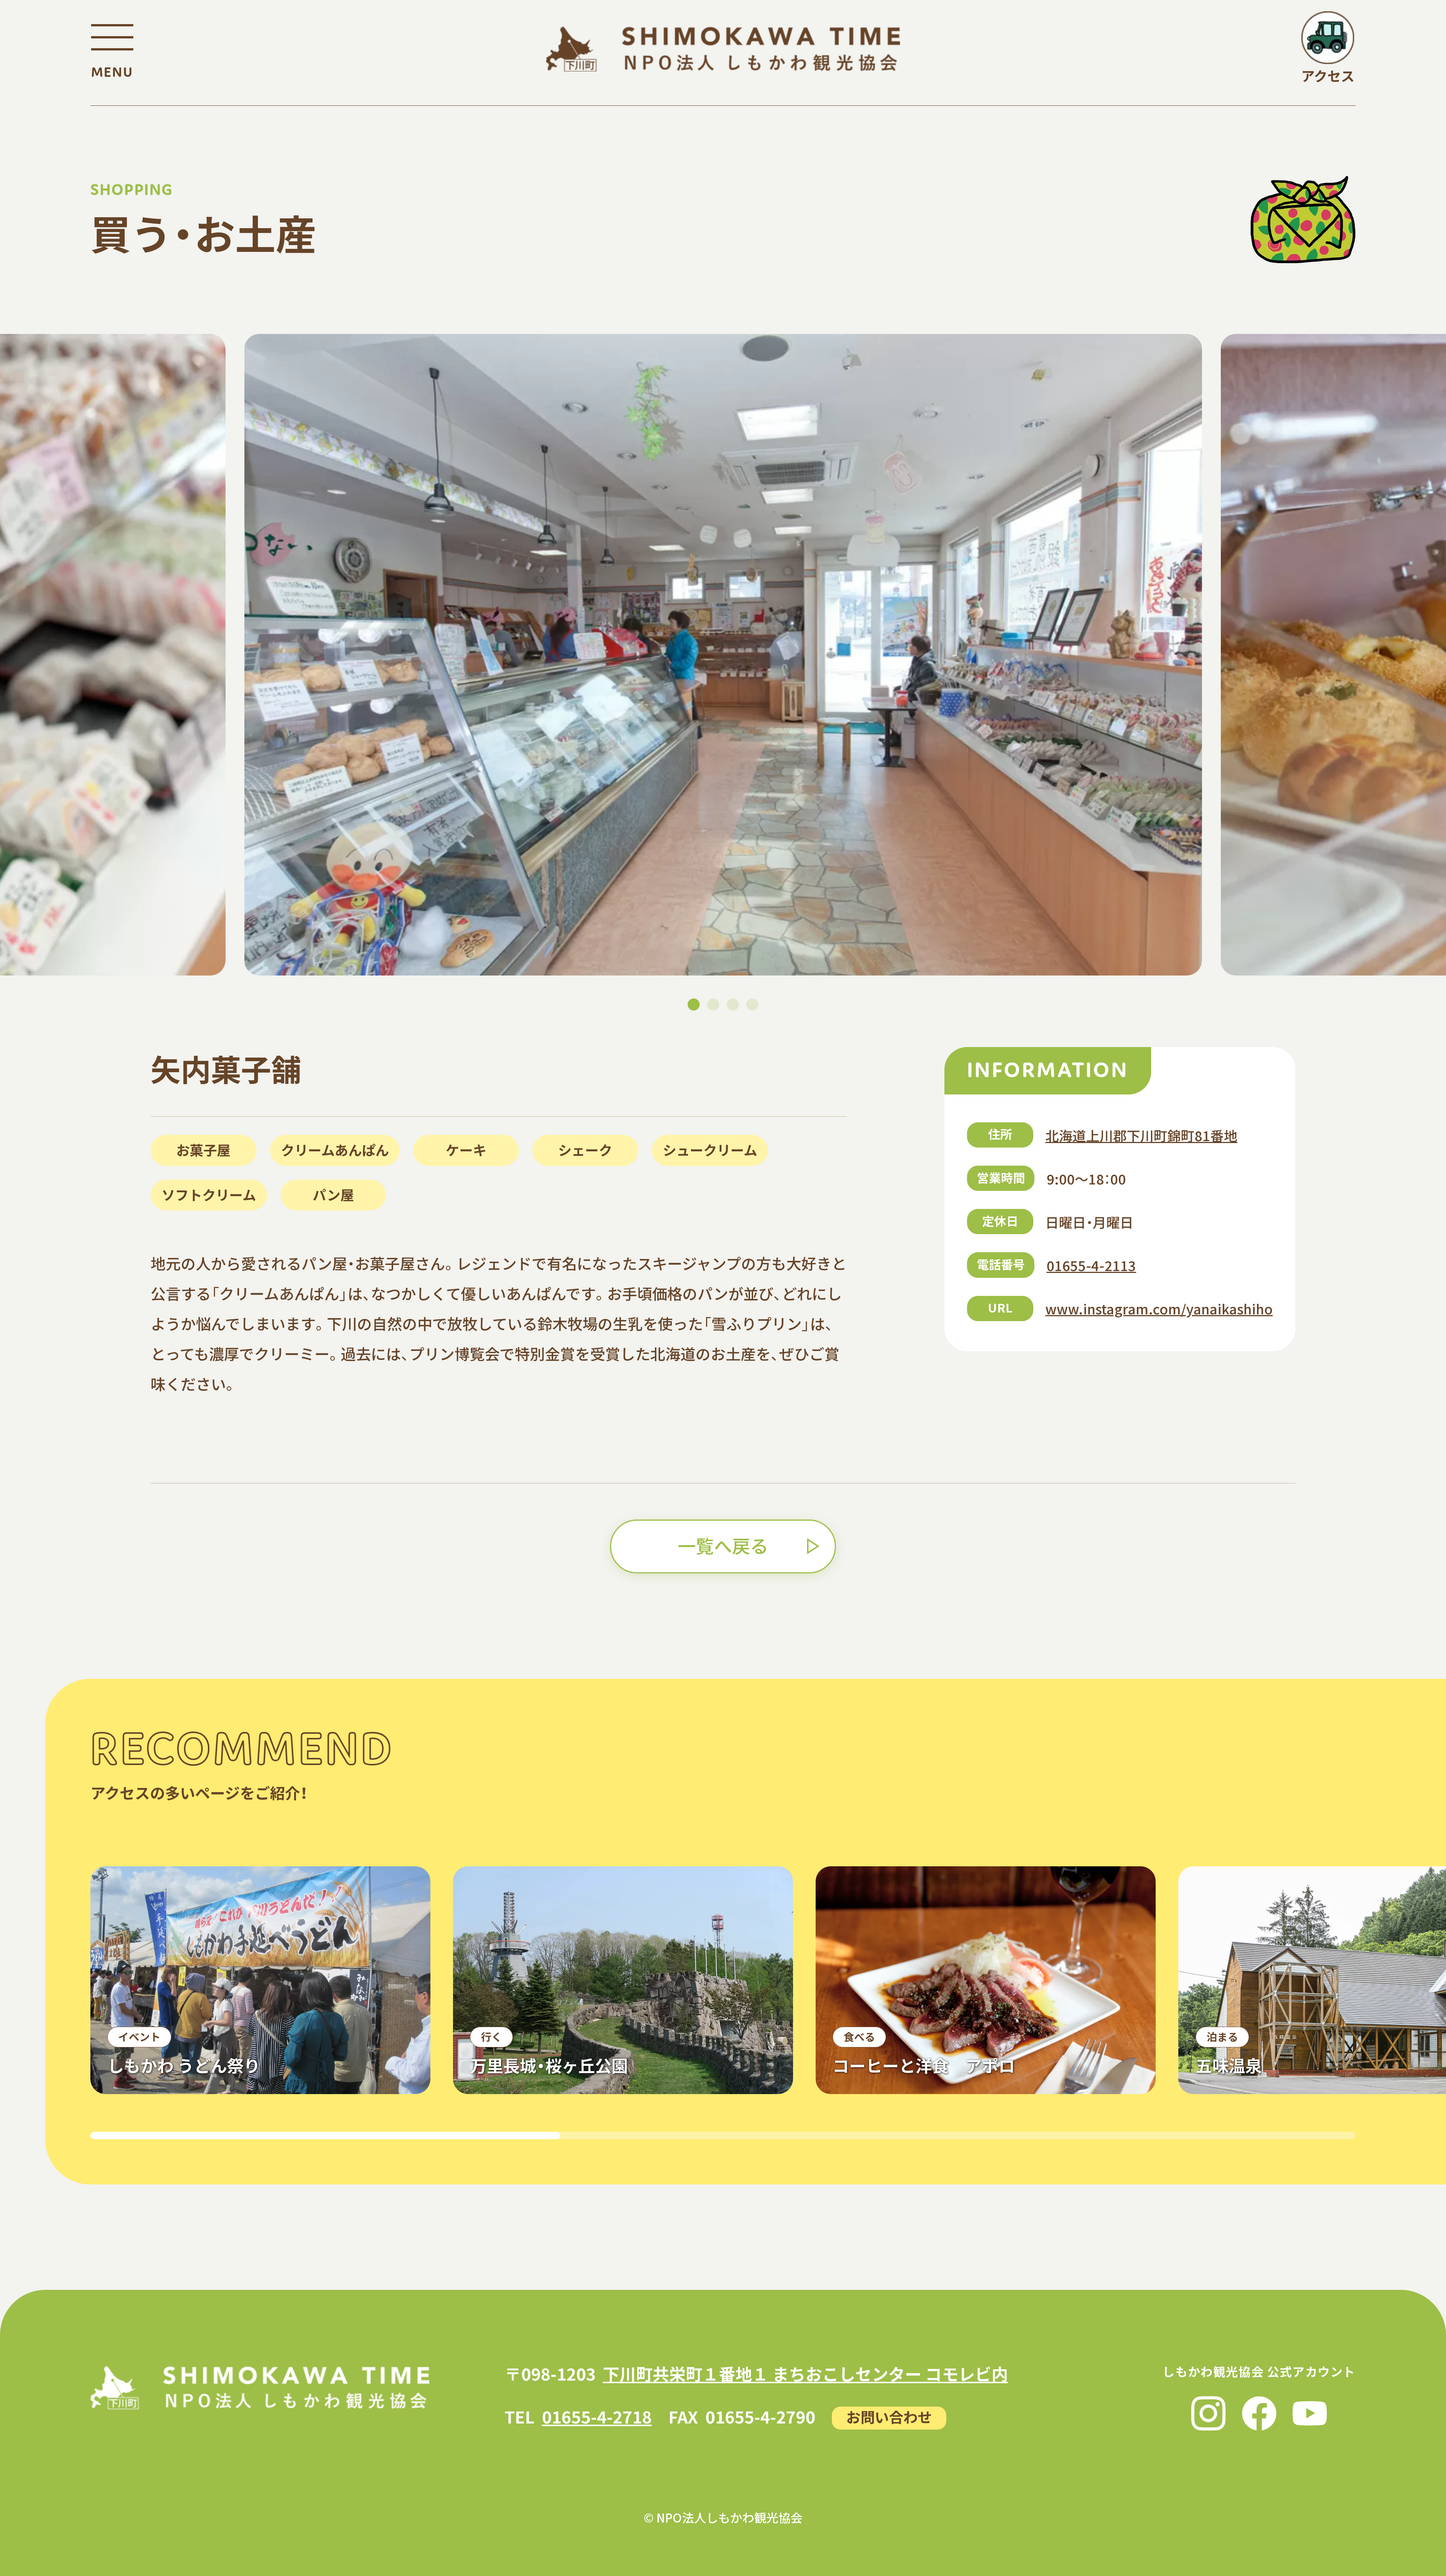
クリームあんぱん (335, 1149)
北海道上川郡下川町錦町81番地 (1141, 1135)
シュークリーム (710, 1149)
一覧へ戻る (723, 1545)
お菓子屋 (203, 1149)
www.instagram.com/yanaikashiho (1159, 1308)
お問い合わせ (889, 2417)
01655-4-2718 (597, 2416)
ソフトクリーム (209, 1194)
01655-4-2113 (1091, 1265)
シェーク (585, 1149)
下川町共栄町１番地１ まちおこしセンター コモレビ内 (805, 2373)
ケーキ (466, 1149)
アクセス (1328, 75)
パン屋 (333, 1194)
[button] (694, 1004)
